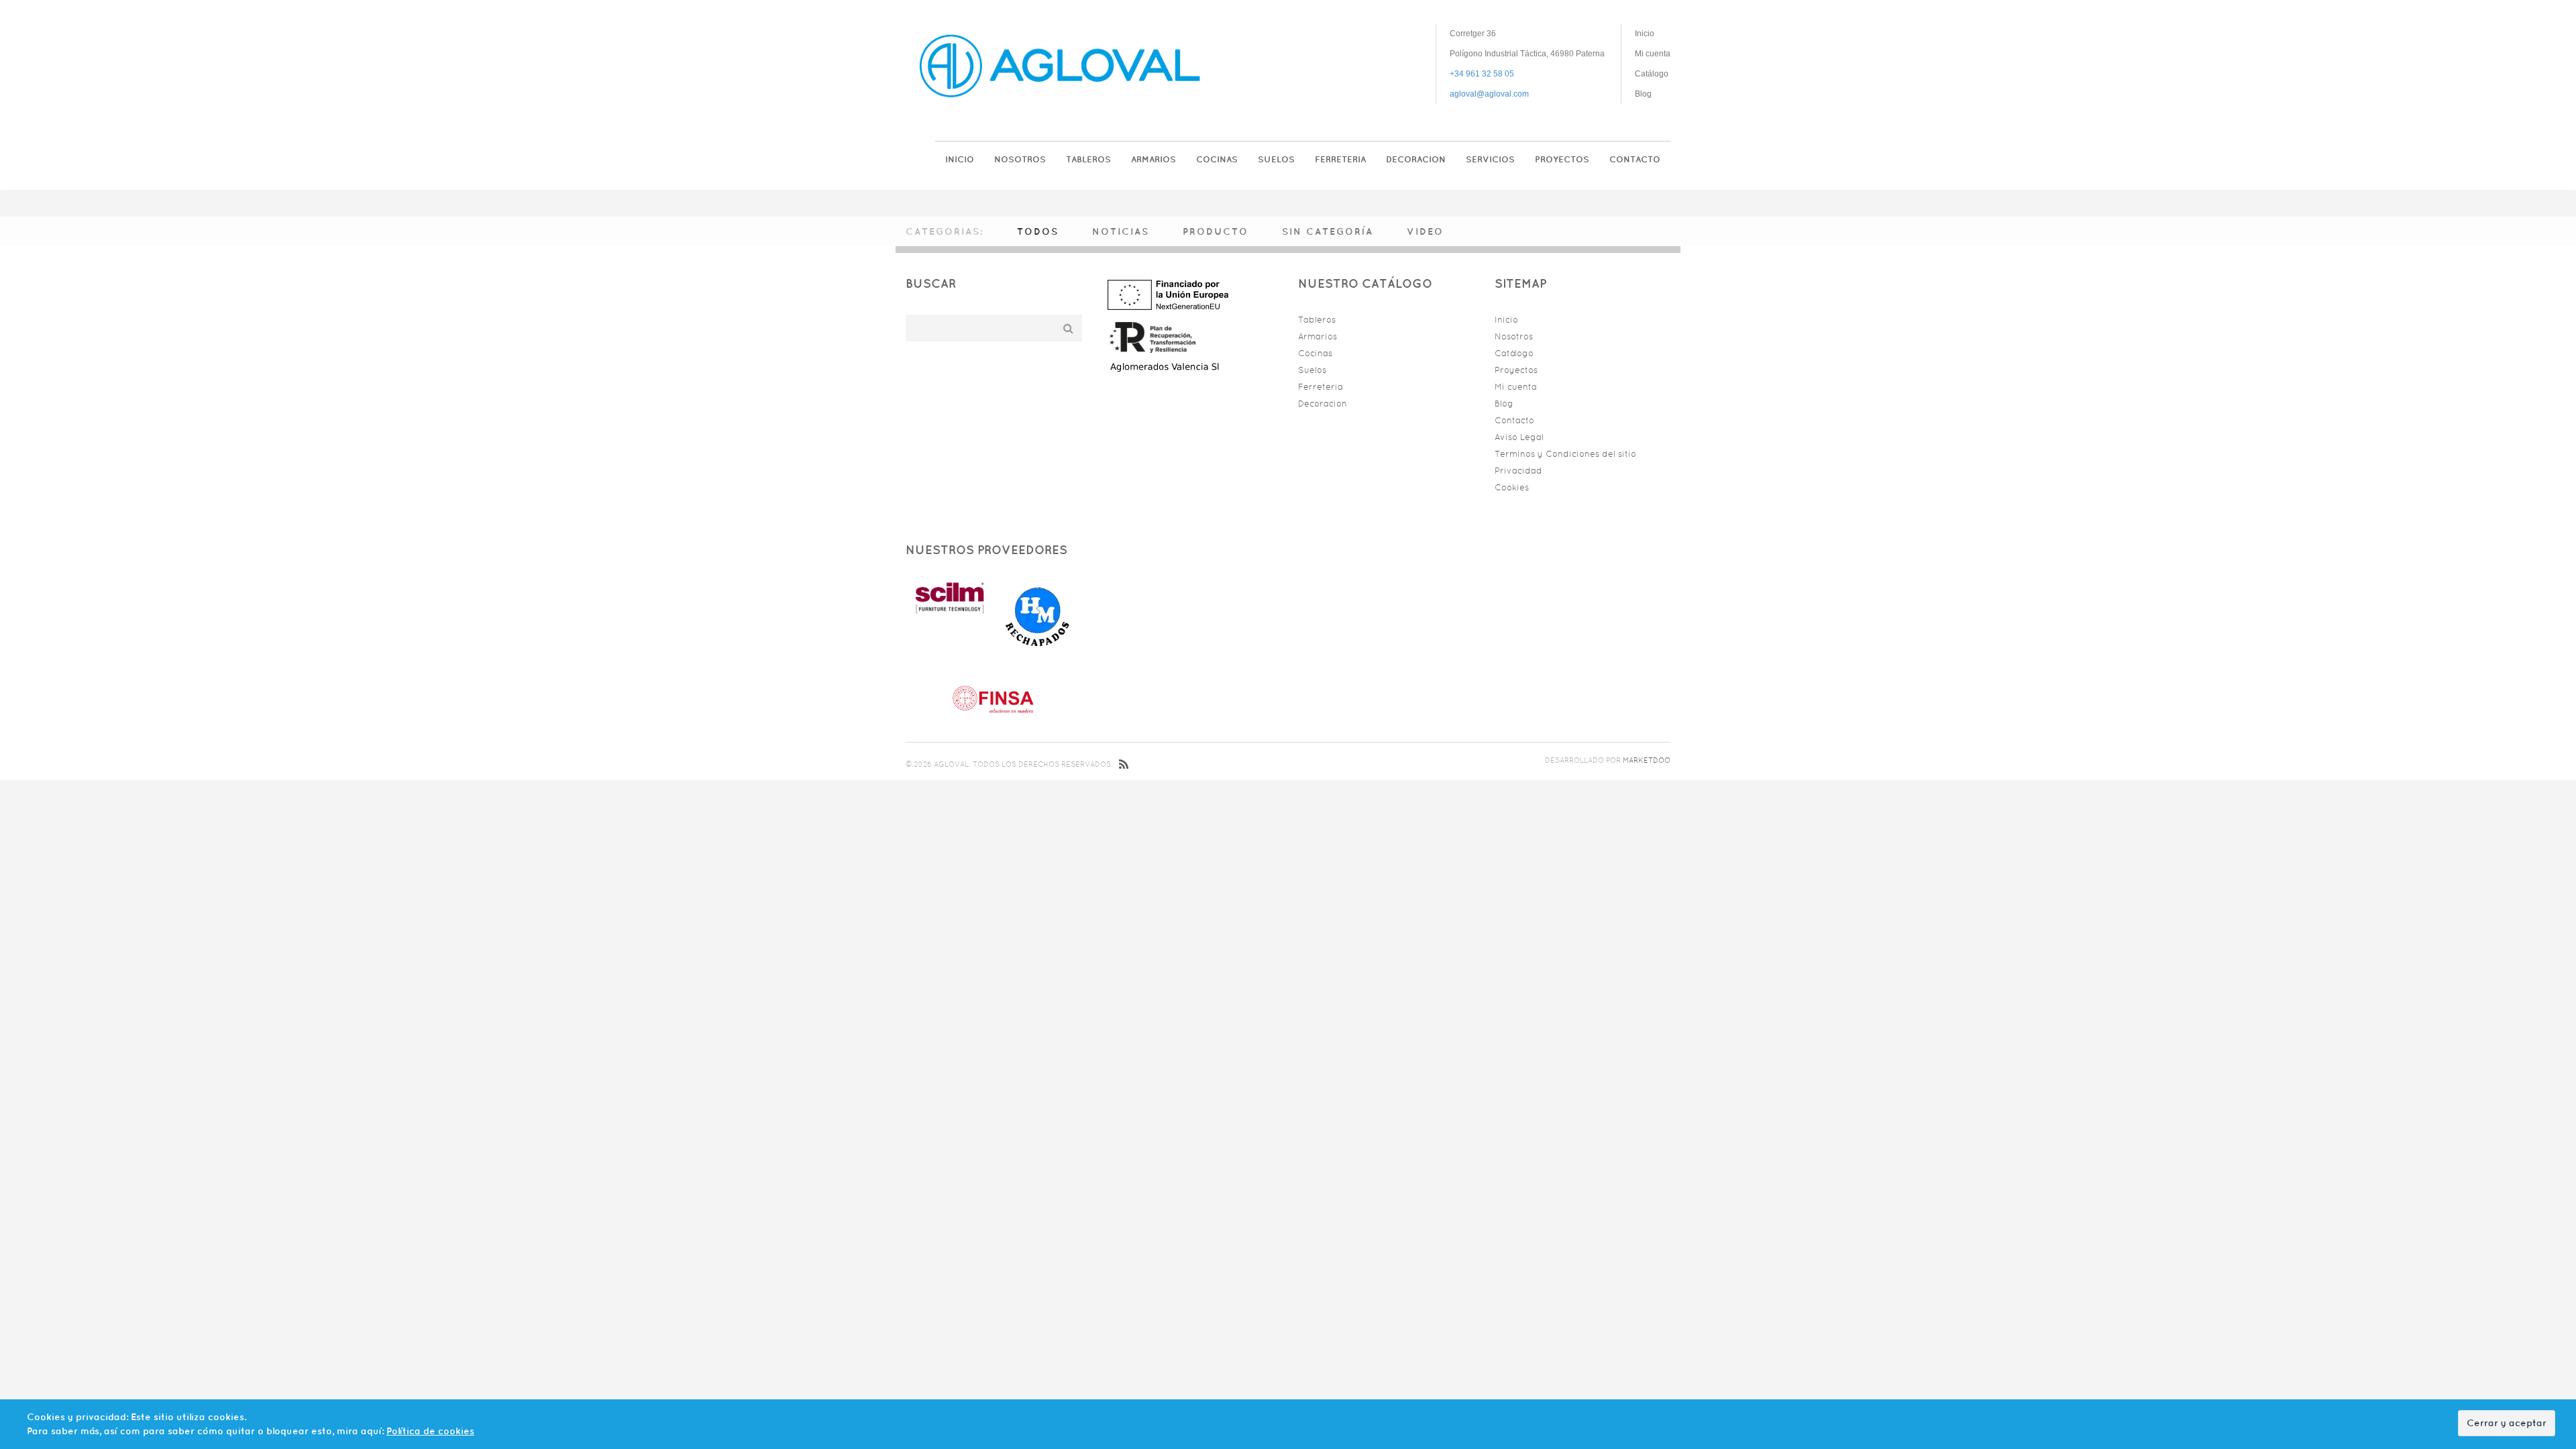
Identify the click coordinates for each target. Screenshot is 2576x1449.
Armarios (1153, 159)
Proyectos (1562, 159)
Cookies (1512, 487)
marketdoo (1647, 760)
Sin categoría (1328, 231)
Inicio (1645, 34)
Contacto (1635, 159)
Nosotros (1020, 159)
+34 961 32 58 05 (1482, 74)
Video (1425, 231)
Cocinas (1217, 159)
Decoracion (1416, 159)
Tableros (1088, 159)
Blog (1643, 94)
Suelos (1276, 159)
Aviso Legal (1519, 437)
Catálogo (1652, 74)
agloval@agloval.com (1489, 94)
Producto (1216, 231)
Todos (1038, 231)
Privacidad (1518, 471)
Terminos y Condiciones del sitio (1565, 454)
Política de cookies (430, 1431)
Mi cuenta (1653, 54)
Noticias (1121, 231)
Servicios (1490, 159)
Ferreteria (1340, 159)
